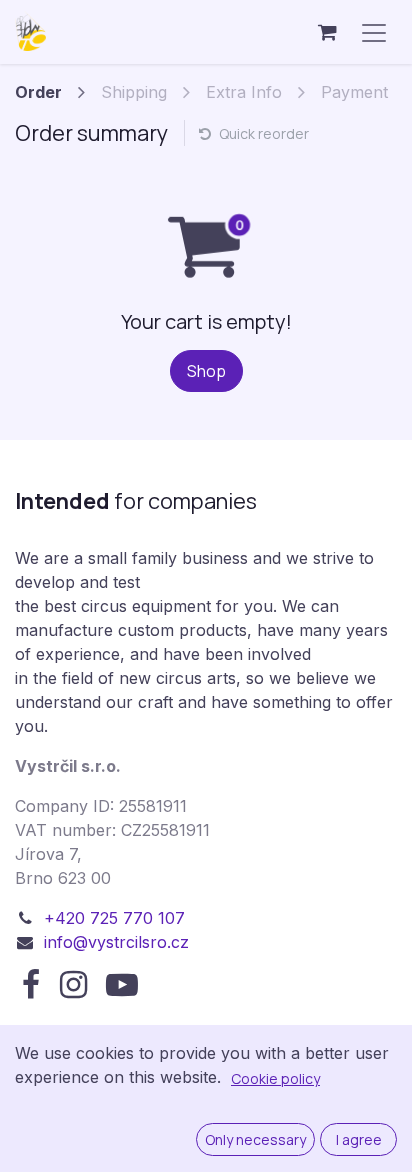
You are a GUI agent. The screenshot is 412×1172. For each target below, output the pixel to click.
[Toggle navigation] (374, 32)
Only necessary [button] (255, 1139)
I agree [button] (359, 1139)
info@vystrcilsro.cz (116, 942)
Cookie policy (275, 1078)
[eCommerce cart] (327, 32)
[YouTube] (122, 985)
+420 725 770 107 (114, 918)
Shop (206, 371)
